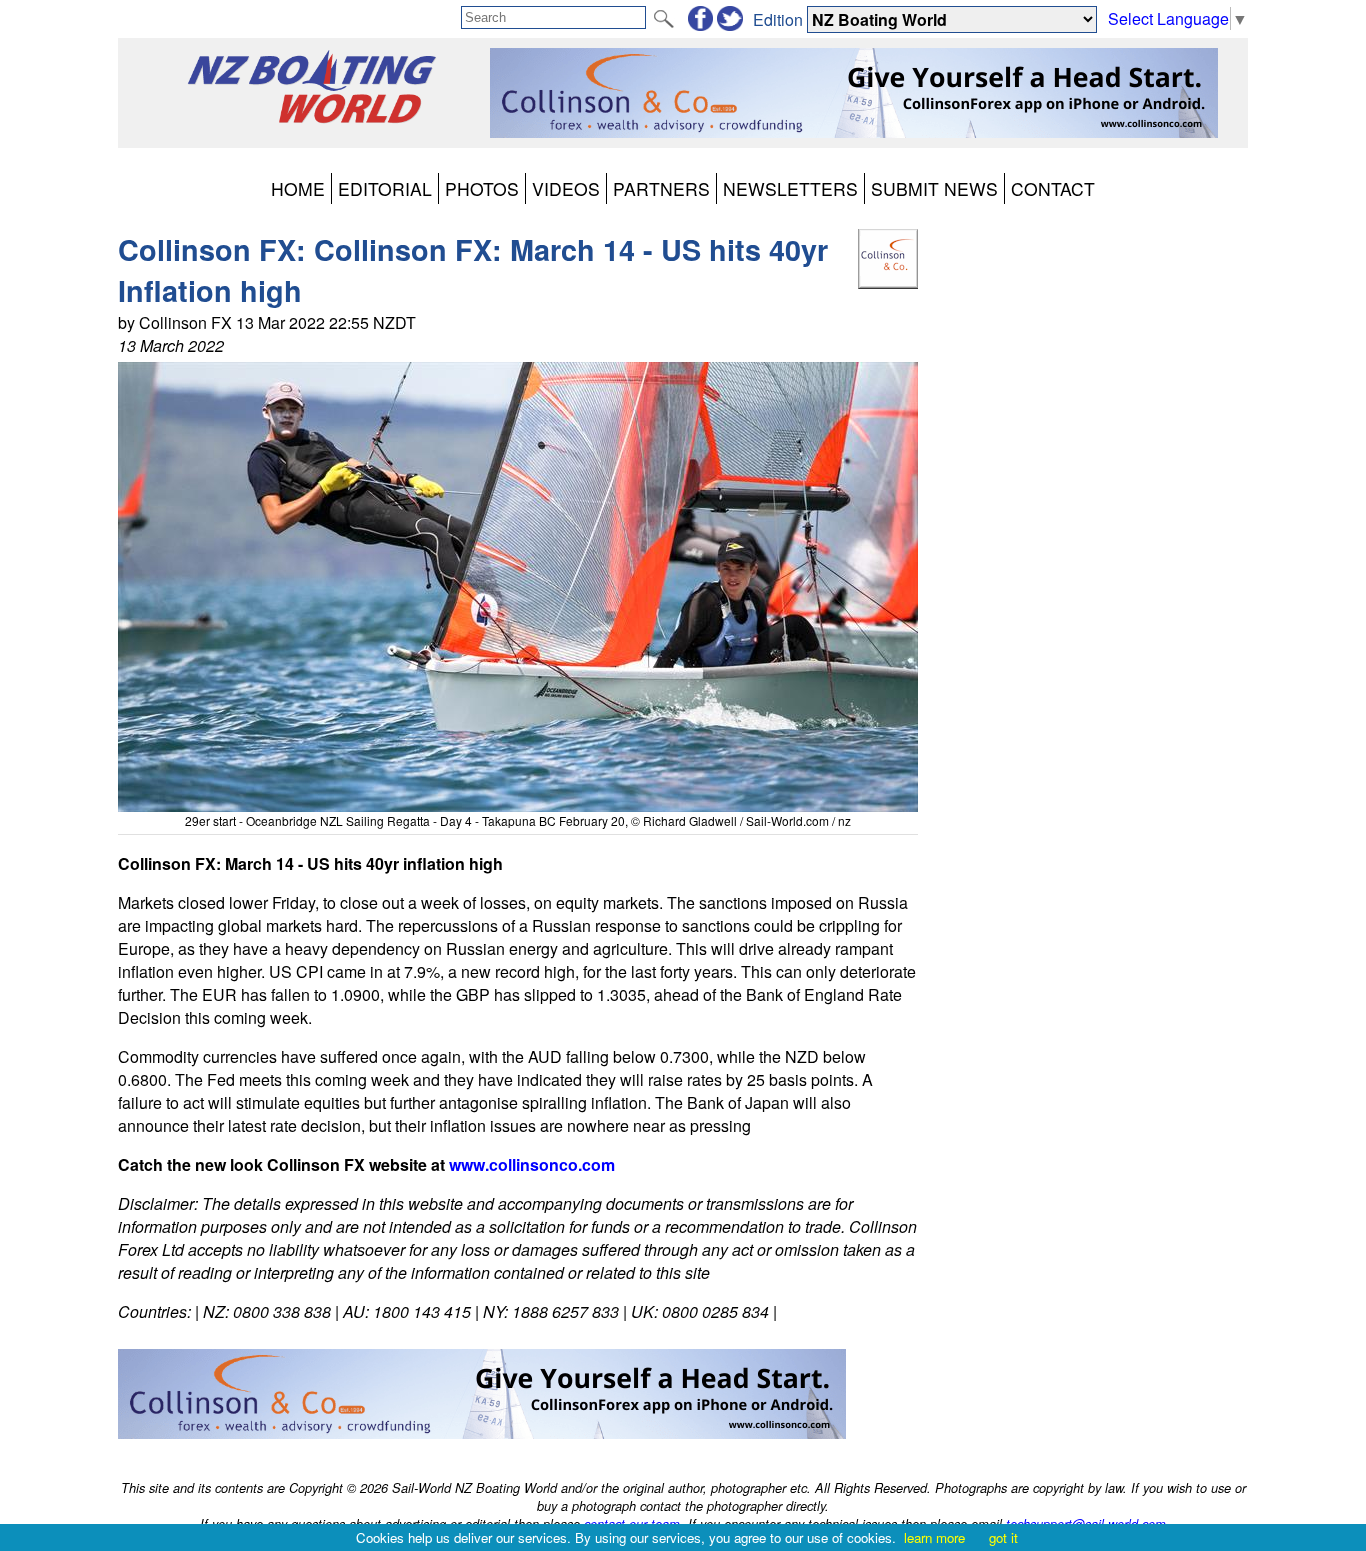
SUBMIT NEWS (934, 188)
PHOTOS (482, 188)
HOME (298, 188)
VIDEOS (566, 188)
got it (1003, 1537)
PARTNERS (661, 188)
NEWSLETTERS (790, 188)
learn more (934, 1537)
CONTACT (1053, 188)
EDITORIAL (385, 188)
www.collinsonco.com (532, 1164)
